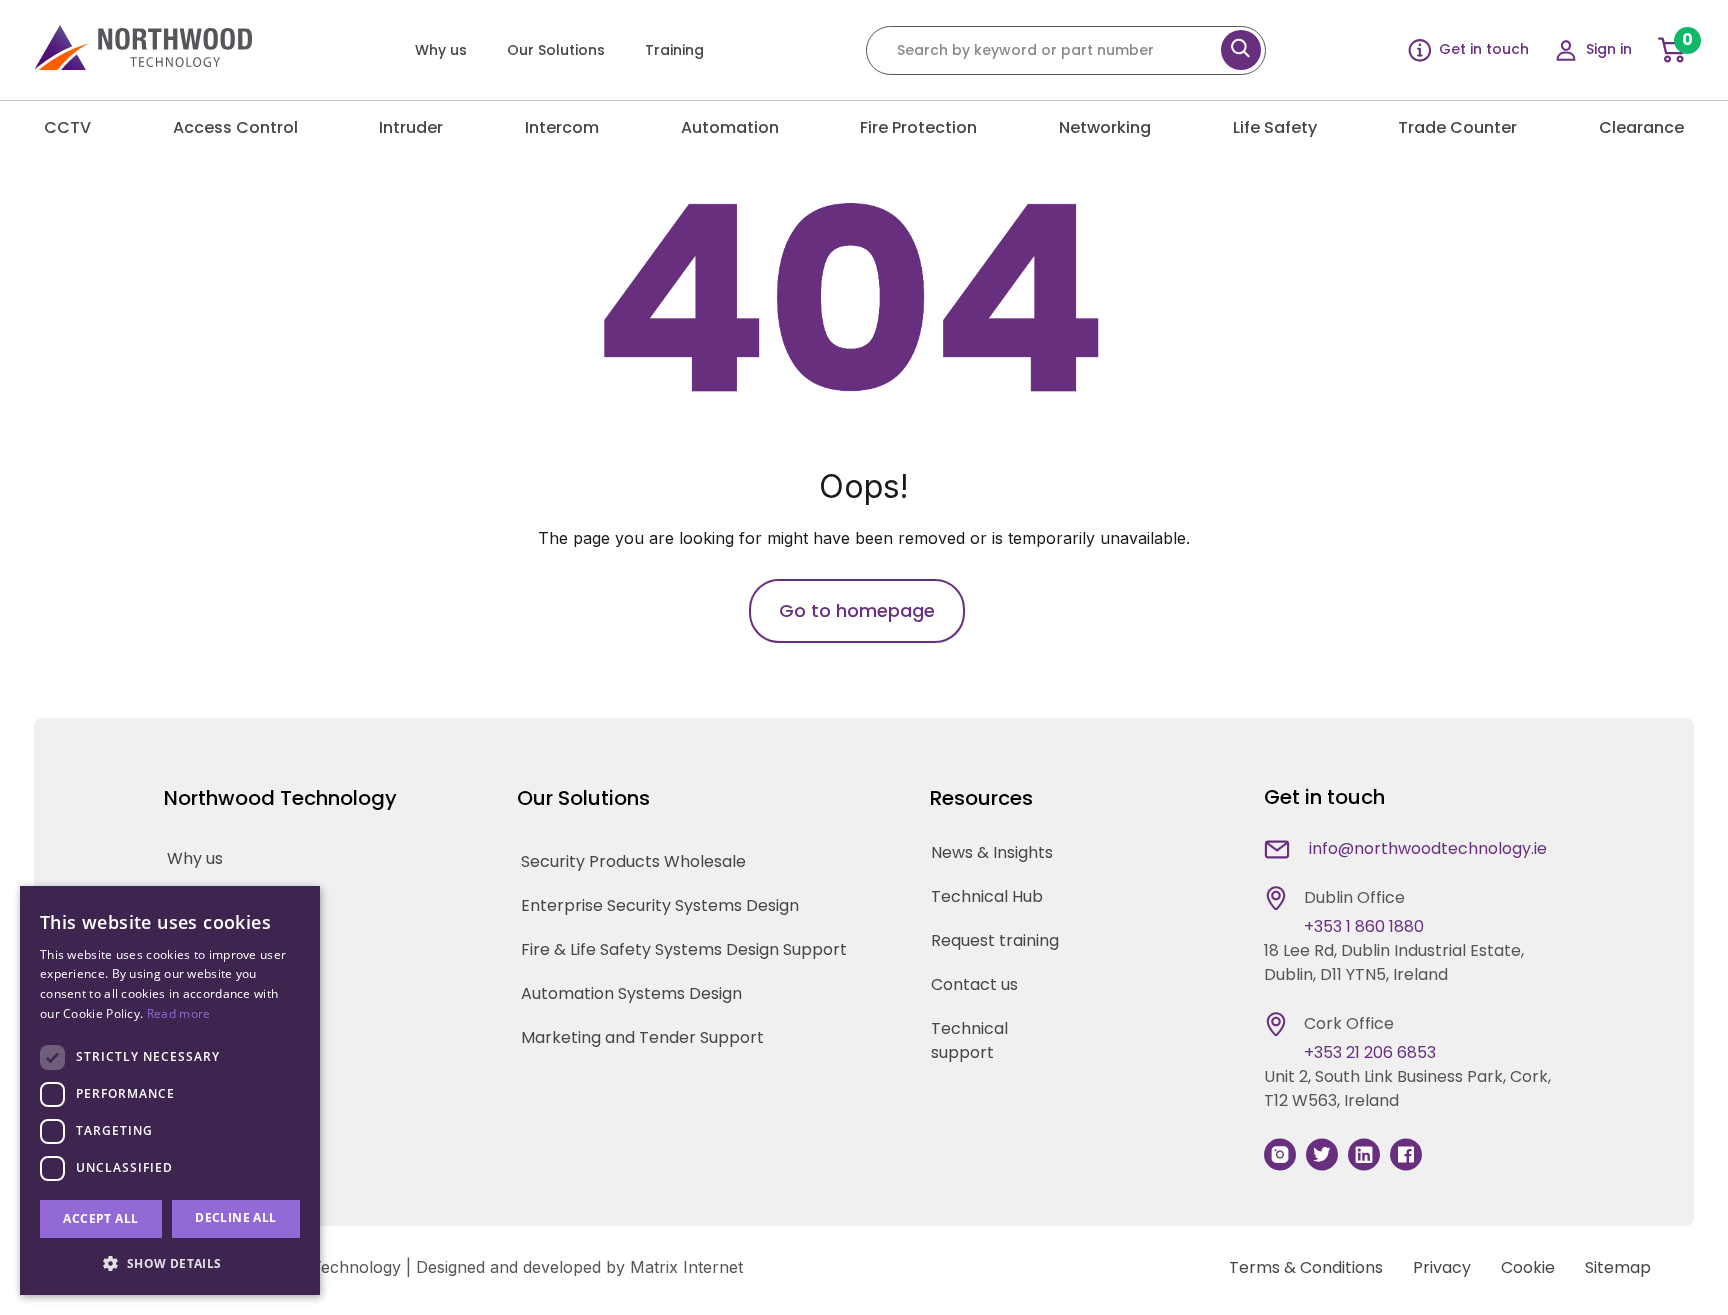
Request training (995, 940)
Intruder (411, 127)
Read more (179, 1013)
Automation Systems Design (631, 993)
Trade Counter (1457, 127)
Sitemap (1618, 1267)
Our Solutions (556, 50)
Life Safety (1275, 127)
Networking (1105, 127)
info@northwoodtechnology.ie (1428, 848)
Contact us (974, 984)
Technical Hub (987, 896)
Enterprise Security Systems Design (660, 905)
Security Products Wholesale (633, 861)
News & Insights (992, 852)
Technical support (969, 1040)
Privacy (1442, 1267)
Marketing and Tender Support (642, 1037)
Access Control (235, 127)
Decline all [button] (235, 1217)
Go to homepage (857, 610)
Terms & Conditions (1306, 1267)
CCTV (67, 127)
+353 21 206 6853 (1370, 1052)
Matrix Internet (686, 1267)
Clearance (1641, 127)
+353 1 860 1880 (1364, 926)
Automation (730, 127)
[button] (170, 1263)
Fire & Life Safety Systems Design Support (684, 949)
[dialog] (170, 1090)
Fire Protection (918, 127)
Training (674, 50)
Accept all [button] (100, 1218)
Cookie (1528, 1267)
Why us (441, 50)
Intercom (562, 127)
